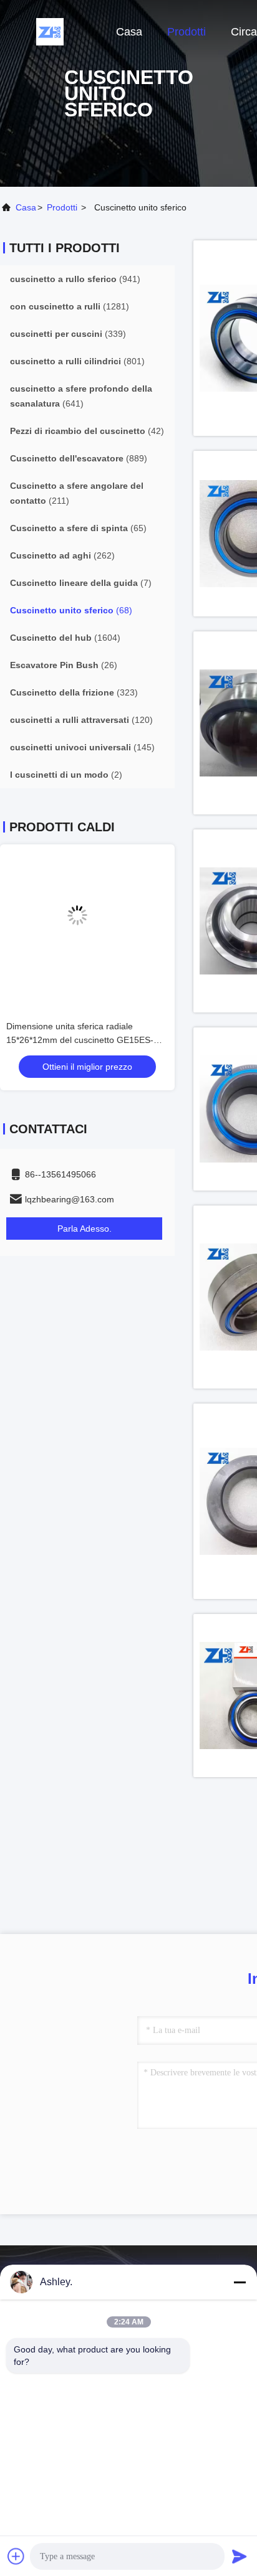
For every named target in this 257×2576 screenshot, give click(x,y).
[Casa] (50, 31)
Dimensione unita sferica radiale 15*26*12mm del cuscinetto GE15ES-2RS (80, 1040)
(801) (77, 361)
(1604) (65, 638)
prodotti (62, 207)
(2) (66, 775)
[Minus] (240, 2282)
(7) (81, 583)
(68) (71, 610)
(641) (81, 396)
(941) (75, 279)
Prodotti (187, 32)
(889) (79, 458)
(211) (77, 493)
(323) (74, 692)
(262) (62, 555)
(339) (68, 334)
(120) (81, 720)
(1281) (70, 306)
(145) (82, 747)
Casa (129, 32)
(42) (87, 431)
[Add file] (16, 2556)
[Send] (240, 2556)
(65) (78, 528)
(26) (64, 665)
